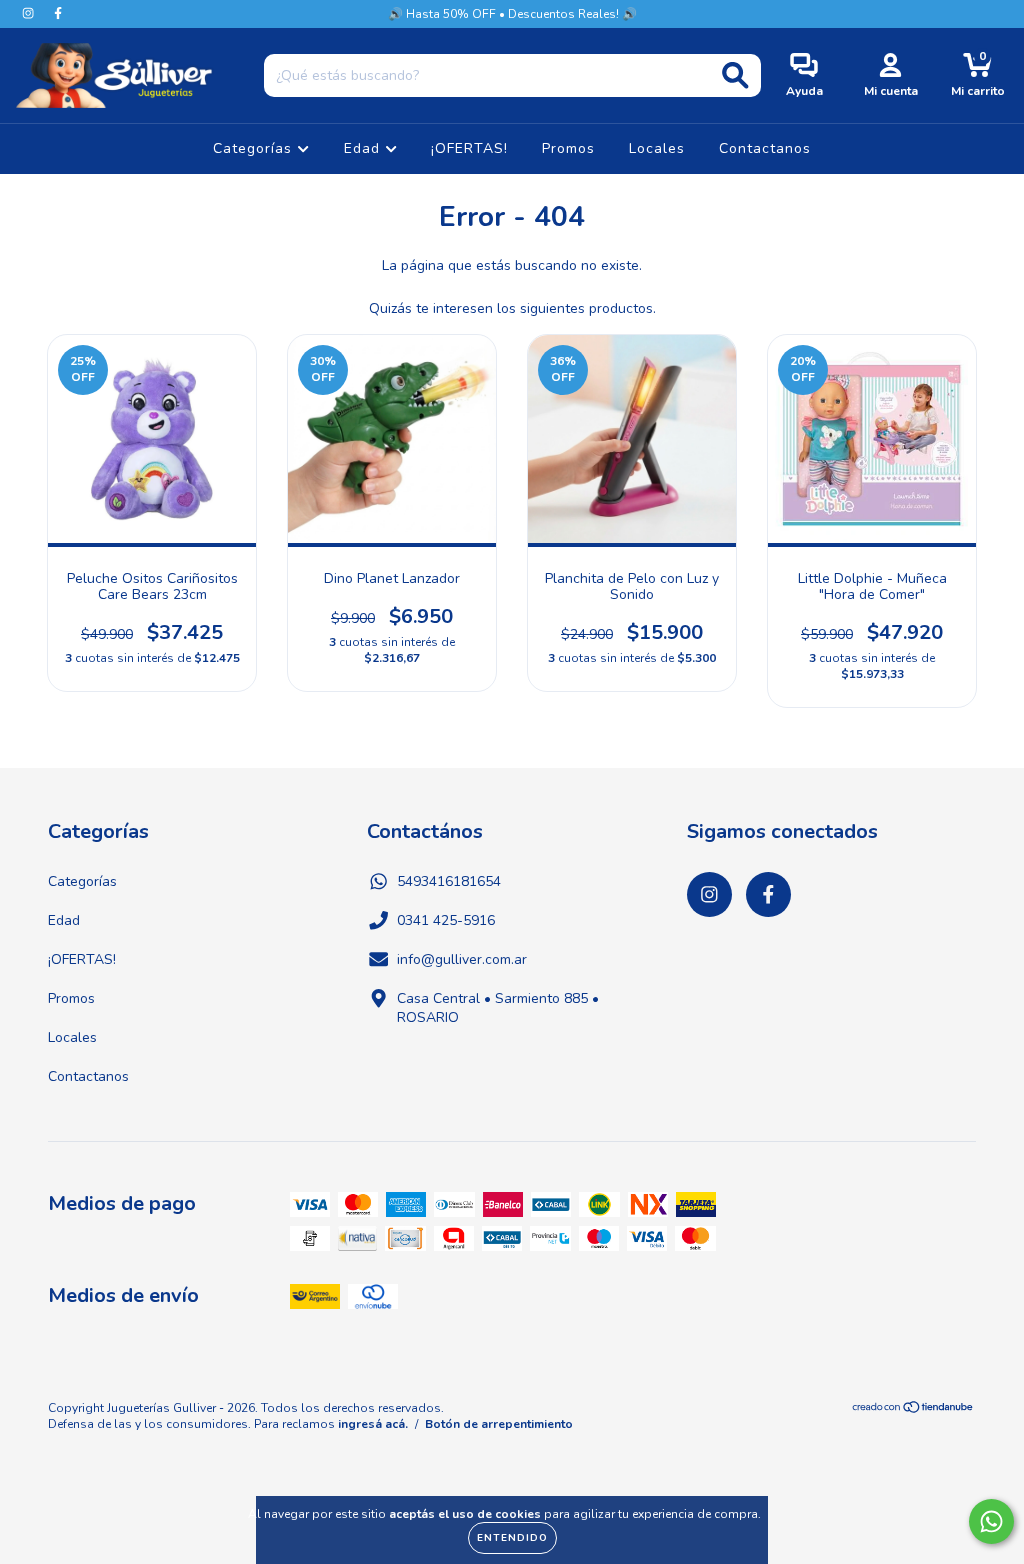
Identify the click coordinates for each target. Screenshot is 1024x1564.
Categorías (255, 148)
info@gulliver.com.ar (462, 959)
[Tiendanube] (913, 1409)
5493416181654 (449, 881)
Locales (657, 148)
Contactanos (765, 148)
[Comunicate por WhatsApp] (991, 1521)
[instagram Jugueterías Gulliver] (30, 13)
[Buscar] (735, 75)
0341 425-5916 (446, 920)
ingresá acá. (373, 1424)
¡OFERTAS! (469, 148)
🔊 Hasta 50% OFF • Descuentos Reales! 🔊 (512, 14)
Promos (568, 148)
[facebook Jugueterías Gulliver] (58, 13)
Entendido (512, 1538)
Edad (364, 148)
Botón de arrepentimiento (499, 1424)
